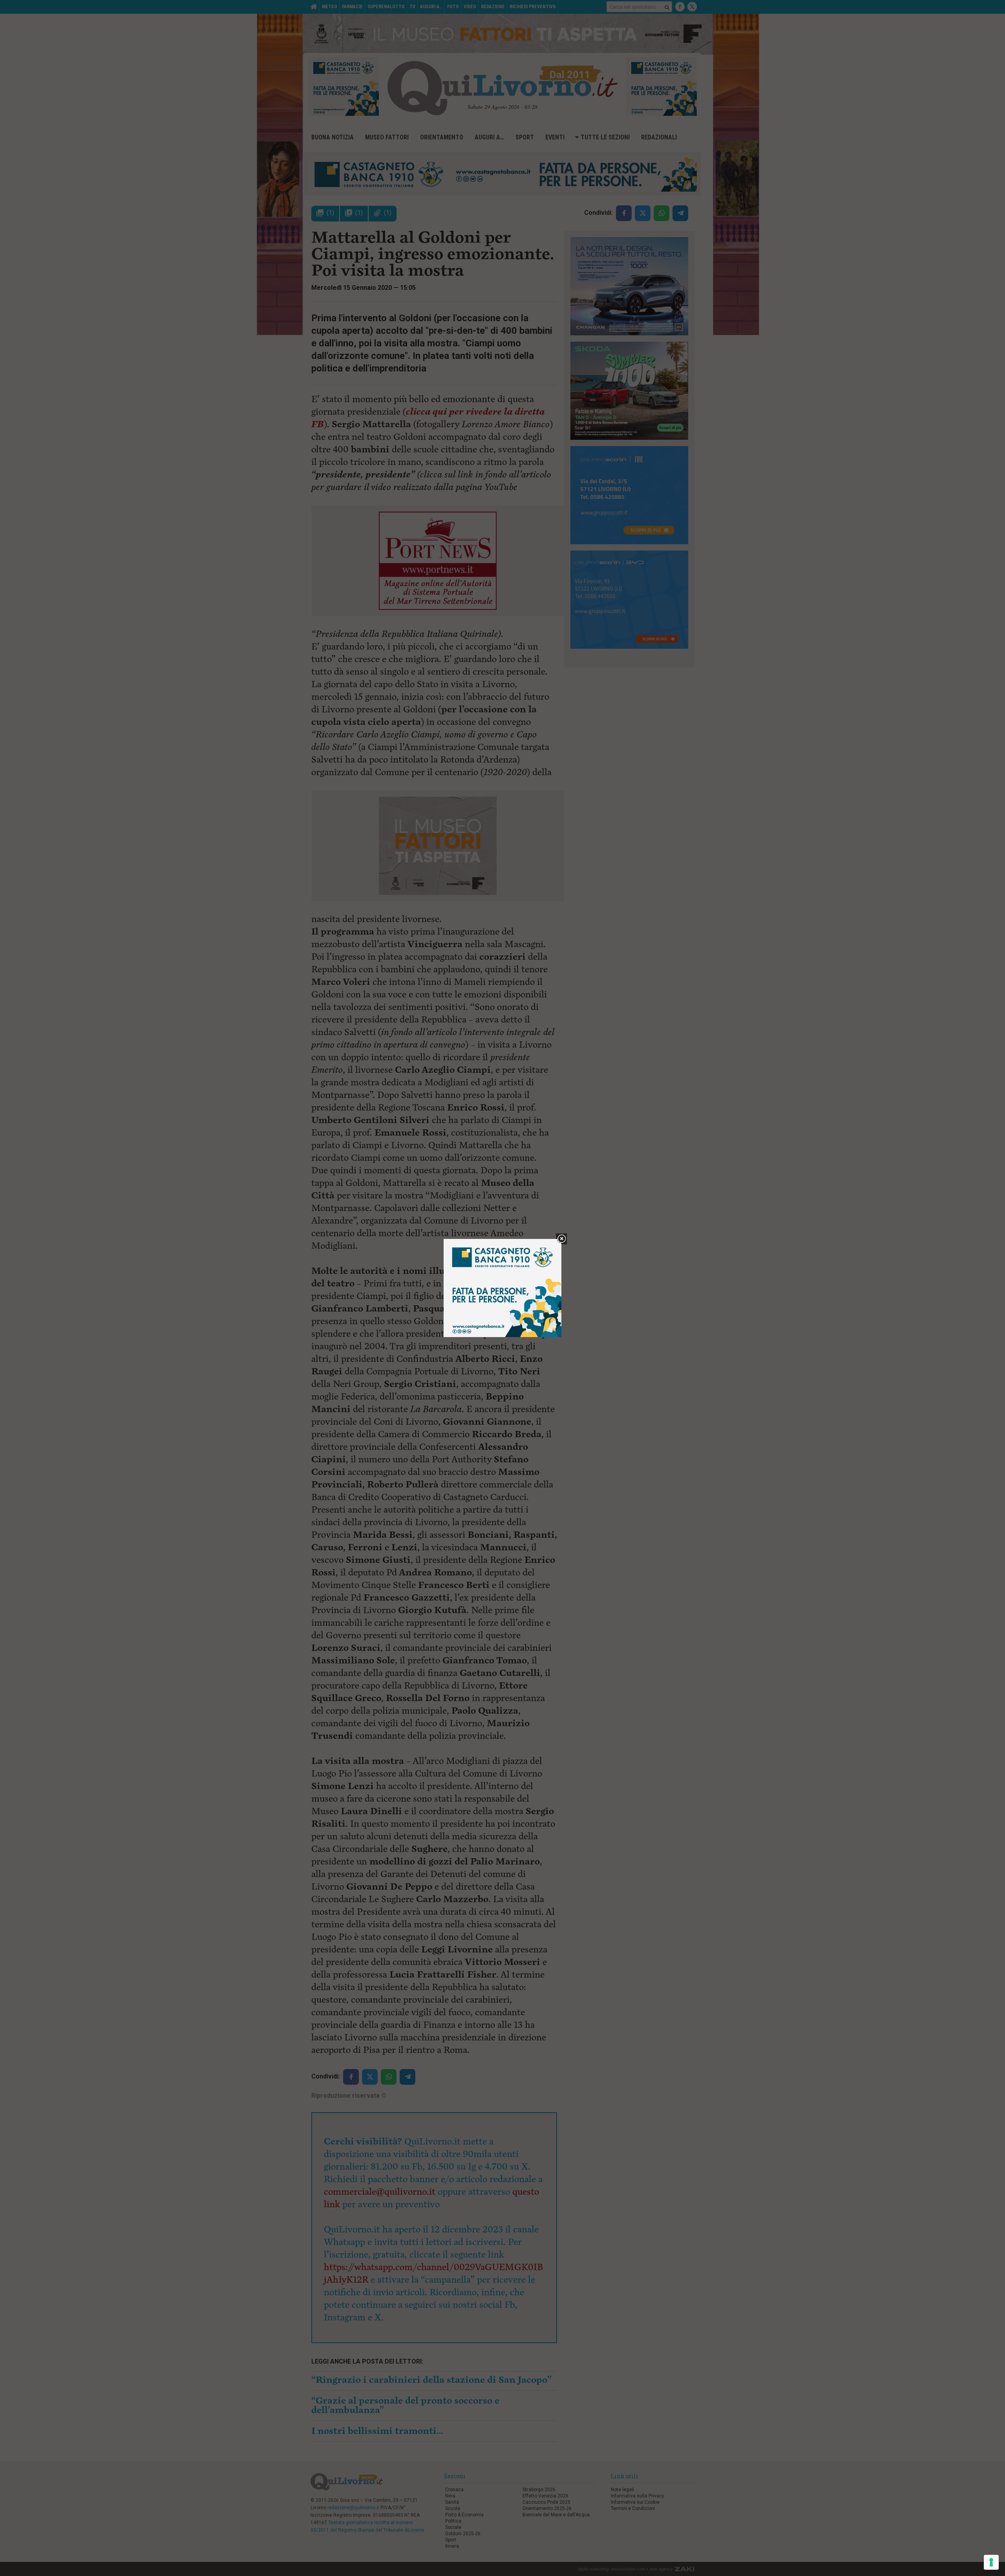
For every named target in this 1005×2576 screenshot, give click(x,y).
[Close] (562, 1239)
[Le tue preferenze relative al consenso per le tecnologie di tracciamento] (991, 2562)
